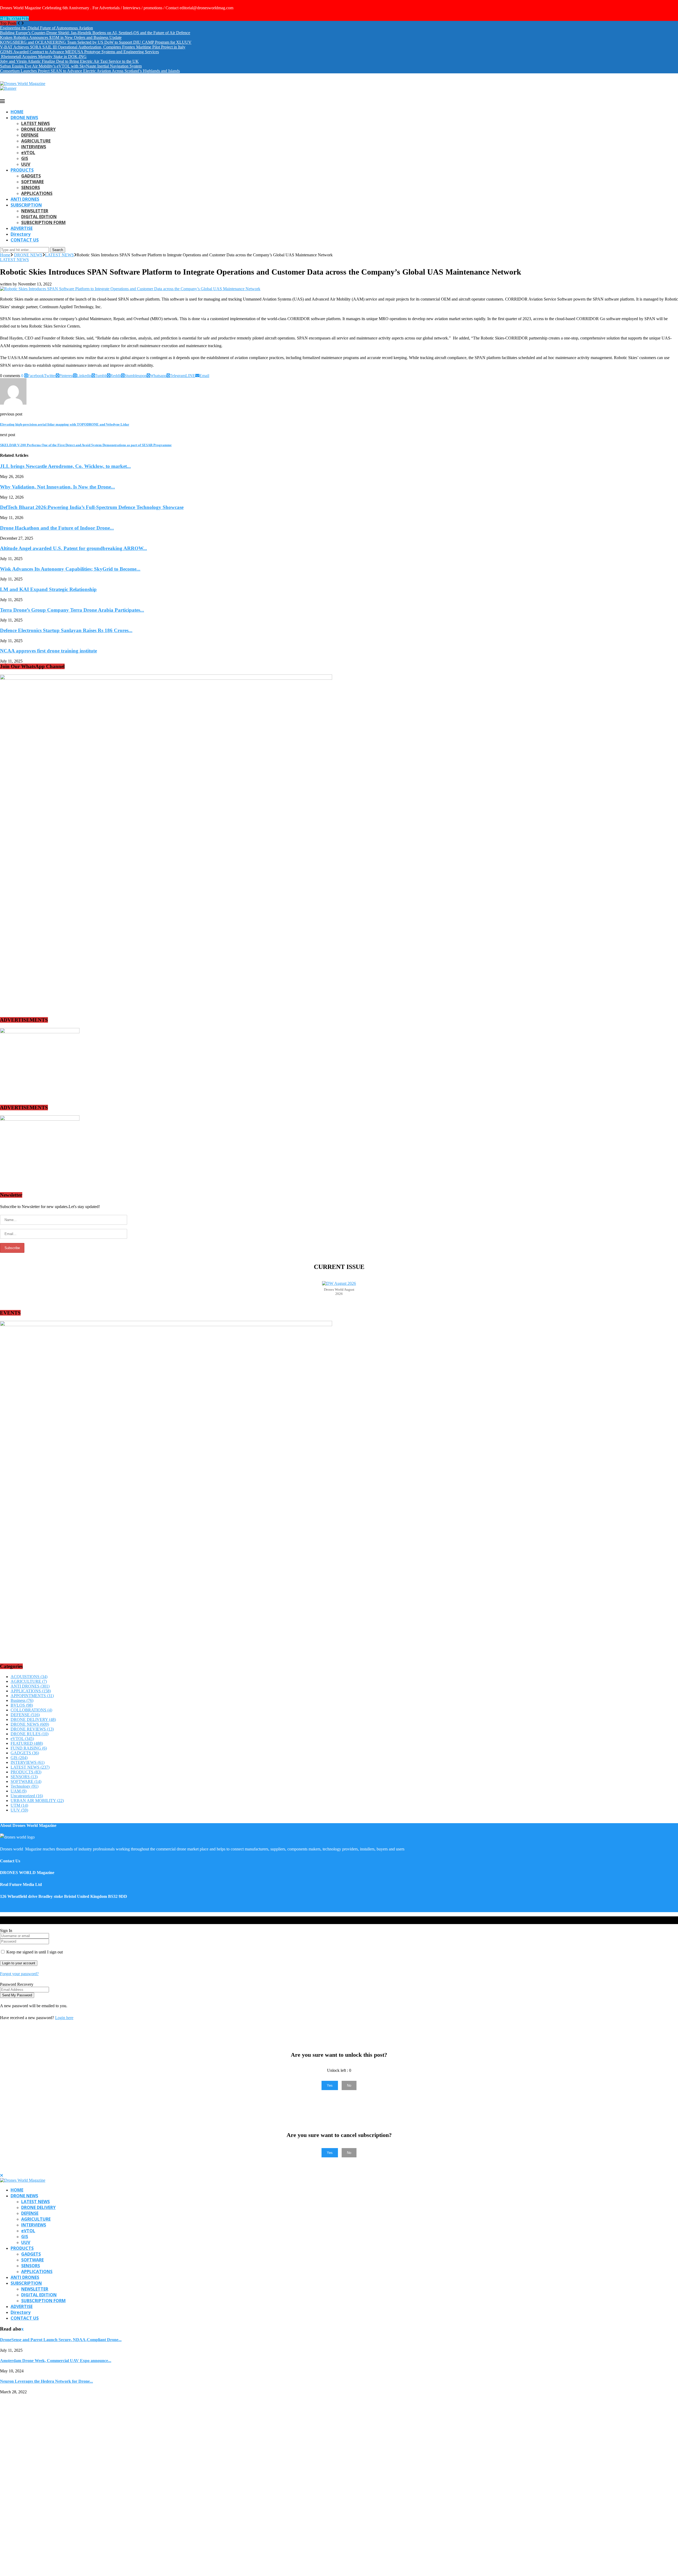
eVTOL (28, 153)
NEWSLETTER (35, 211)
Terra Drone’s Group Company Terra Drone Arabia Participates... (72, 610)
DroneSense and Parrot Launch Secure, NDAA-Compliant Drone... (61, 2340)
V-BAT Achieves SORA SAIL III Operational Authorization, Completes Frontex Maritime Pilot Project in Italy (93, 47)
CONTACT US (25, 240)
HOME (17, 112)
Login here (64, 2018)
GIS (25, 158)
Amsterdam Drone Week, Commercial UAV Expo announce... (56, 2361)
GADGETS (31, 176)
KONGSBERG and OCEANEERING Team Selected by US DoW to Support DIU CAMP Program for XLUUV (96, 42)
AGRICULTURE (36, 141)
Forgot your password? (19, 1974)
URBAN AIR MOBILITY (37, 1801)
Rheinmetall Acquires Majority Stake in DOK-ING (43, 57)
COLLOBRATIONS (31, 1710)
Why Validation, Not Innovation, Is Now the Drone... (57, 487)
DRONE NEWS (24, 118)
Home (5, 255)
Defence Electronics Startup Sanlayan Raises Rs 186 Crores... (66, 630)
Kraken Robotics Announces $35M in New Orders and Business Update (61, 37)
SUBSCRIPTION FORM (43, 222)
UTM (19, 1805)
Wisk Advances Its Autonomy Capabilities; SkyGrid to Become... (70, 569)
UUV (26, 164)
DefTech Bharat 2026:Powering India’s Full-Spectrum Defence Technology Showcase (92, 507)
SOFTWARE (32, 182)
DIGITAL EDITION (39, 217)
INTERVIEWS (34, 147)
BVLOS (22, 1705)
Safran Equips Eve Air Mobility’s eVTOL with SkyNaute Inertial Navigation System (71, 66)
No (349, 2085)
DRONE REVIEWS (32, 1729)
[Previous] (19, 23)
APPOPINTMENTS (32, 1696)
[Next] (23, 23)
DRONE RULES (30, 1734)
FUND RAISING (29, 1748)
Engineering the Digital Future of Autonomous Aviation (46, 28)
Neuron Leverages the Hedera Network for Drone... (46, 2381)
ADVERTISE (22, 228)
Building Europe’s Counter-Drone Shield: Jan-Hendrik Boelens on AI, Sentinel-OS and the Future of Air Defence (95, 33)
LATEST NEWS (35, 123)
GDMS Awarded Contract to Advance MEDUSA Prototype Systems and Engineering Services (79, 52)
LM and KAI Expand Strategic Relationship (48, 589)
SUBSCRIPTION (26, 205)
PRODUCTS (22, 170)
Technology (24, 1786)
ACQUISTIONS (29, 1677)
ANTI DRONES (25, 199)
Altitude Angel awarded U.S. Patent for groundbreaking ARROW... (73, 548)
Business (22, 1700)
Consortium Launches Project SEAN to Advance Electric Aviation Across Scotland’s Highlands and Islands (90, 71)
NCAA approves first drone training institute (48, 651)
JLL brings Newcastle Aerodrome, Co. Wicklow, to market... (65, 466)
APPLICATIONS (37, 193)
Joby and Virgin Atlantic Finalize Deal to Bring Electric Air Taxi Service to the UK (69, 61)
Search (58, 250)
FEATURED (27, 1743)
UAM (19, 1791)
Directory (21, 234)
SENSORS (31, 187)
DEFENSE (30, 135)
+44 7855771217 (14, 18)
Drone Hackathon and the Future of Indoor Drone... (57, 528)
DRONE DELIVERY (38, 129)
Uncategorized (27, 1796)
